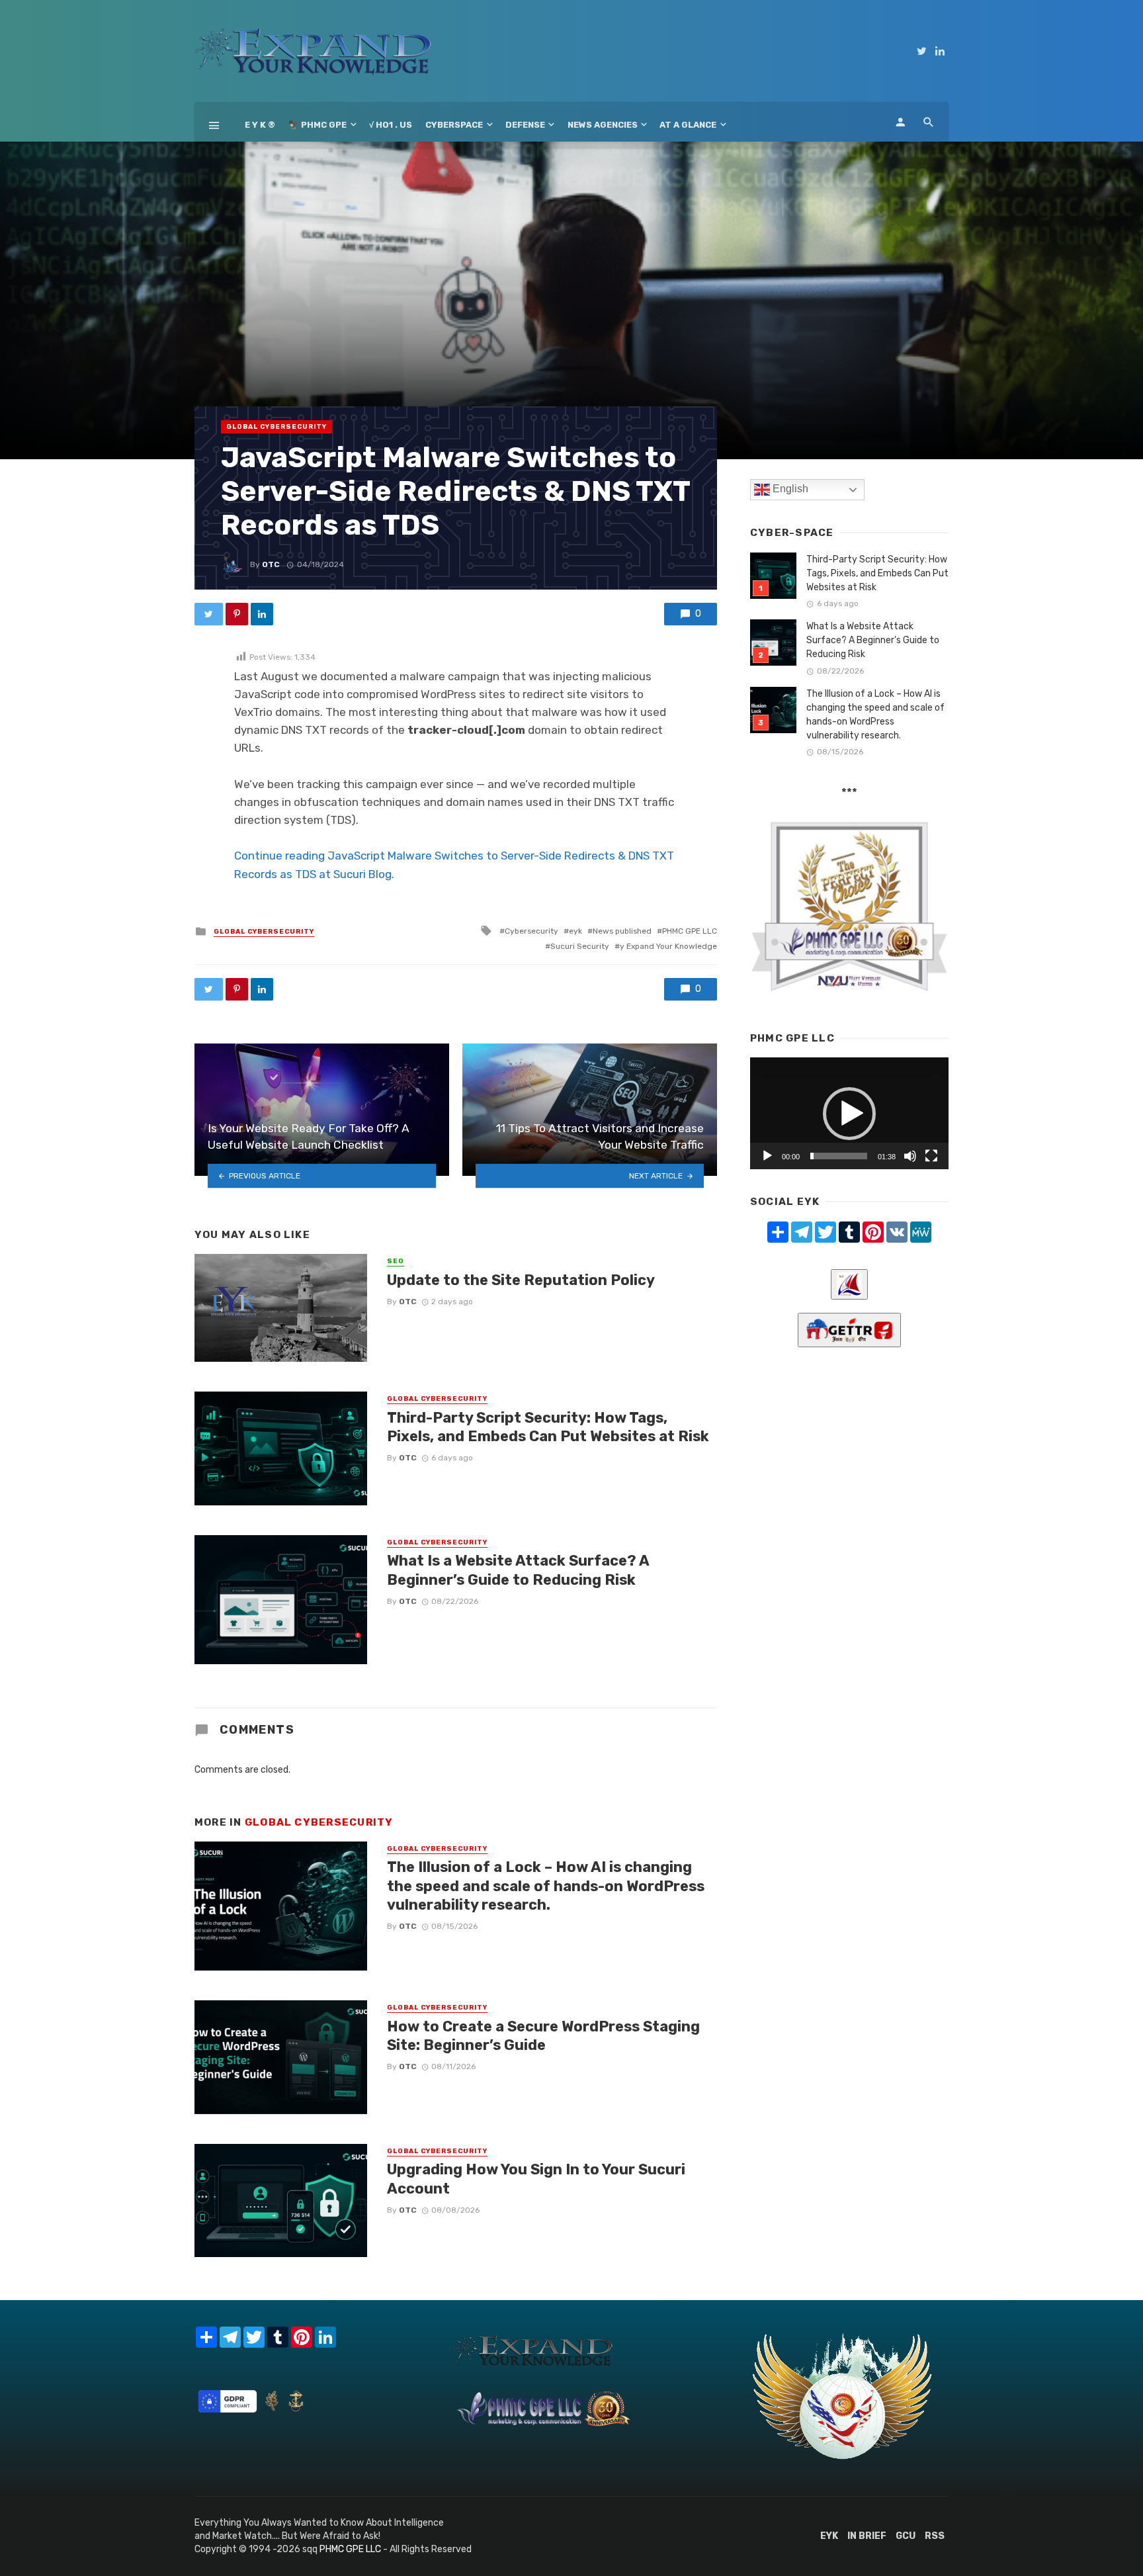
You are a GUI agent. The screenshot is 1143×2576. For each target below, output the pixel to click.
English (789, 489)
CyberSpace (454, 125)
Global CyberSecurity (276, 427)
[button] (849, 1114)
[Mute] (910, 1156)
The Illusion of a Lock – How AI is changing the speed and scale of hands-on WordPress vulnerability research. (546, 1886)
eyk (575, 931)
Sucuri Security (580, 946)
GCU (906, 2536)
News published (622, 931)
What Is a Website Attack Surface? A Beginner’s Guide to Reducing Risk (518, 1570)
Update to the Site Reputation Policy (521, 1280)
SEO (396, 1261)
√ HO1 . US (391, 125)
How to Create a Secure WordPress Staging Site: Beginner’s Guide (543, 2036)
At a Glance (688, 125)
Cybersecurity (531, 931)
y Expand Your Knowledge (668, 946)
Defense (525, 125)
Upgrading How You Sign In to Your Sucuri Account (536, 2179)
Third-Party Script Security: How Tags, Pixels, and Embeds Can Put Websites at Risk (548, 1427)
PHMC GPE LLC (690, 931)
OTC (271, 564)
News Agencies (603, 125)
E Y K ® (260, 125)
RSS (935, 2536)
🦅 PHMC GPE (317, 125)
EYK (829, 2536)
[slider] (839, 1156)
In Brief (867, 2536)
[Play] (767, 1156)
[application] (849, 1113)
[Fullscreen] (931, 1156)
